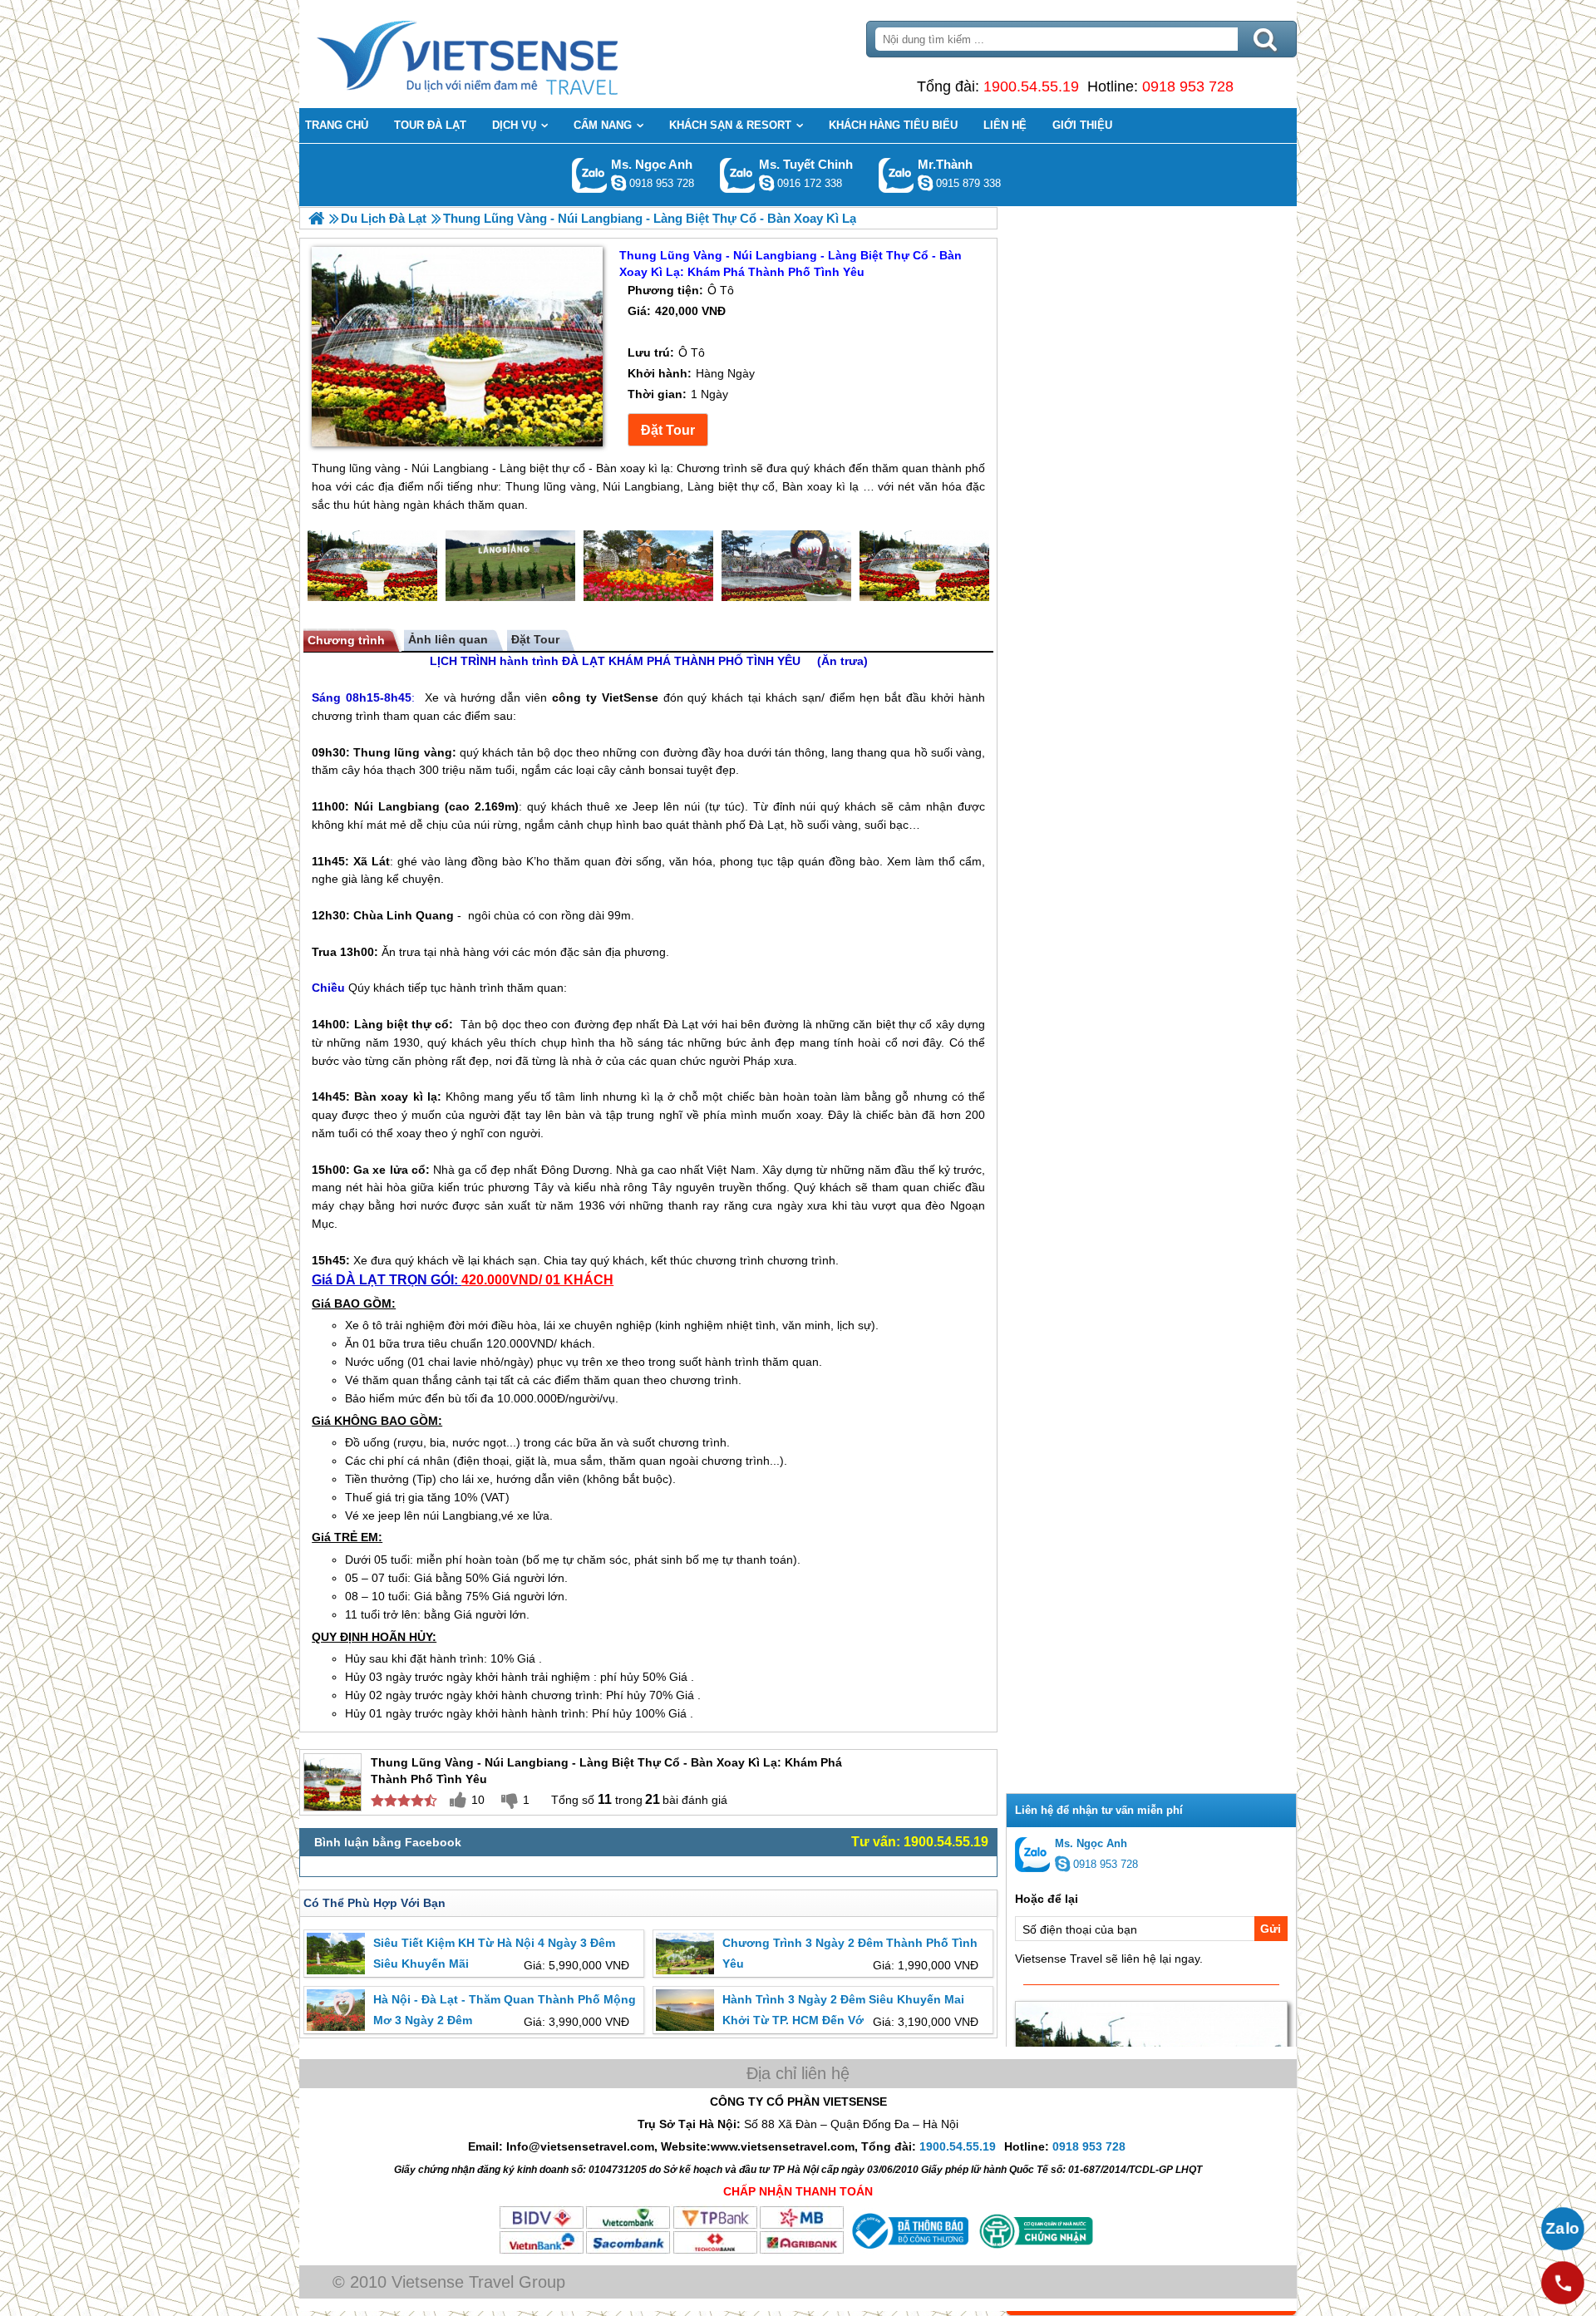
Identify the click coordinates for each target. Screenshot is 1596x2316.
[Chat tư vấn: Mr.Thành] (925, 183)
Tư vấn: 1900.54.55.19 (920, 1842)
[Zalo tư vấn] (1563, 2229)
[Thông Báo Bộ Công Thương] (909, 2251)
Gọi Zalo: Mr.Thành (897, 175)
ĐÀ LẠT (584, 661)
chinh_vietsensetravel (766, 183)
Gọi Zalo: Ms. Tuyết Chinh (738, 175)
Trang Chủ (509, 54)
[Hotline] (1563, 2283)
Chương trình (346, 640)
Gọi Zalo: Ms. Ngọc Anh (590, 175)
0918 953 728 (1188, 86)
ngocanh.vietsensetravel (618, 183)
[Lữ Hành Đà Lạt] (316, 218)
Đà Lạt (766, 825)
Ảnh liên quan (448, 639)
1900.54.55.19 (1031, 86)
